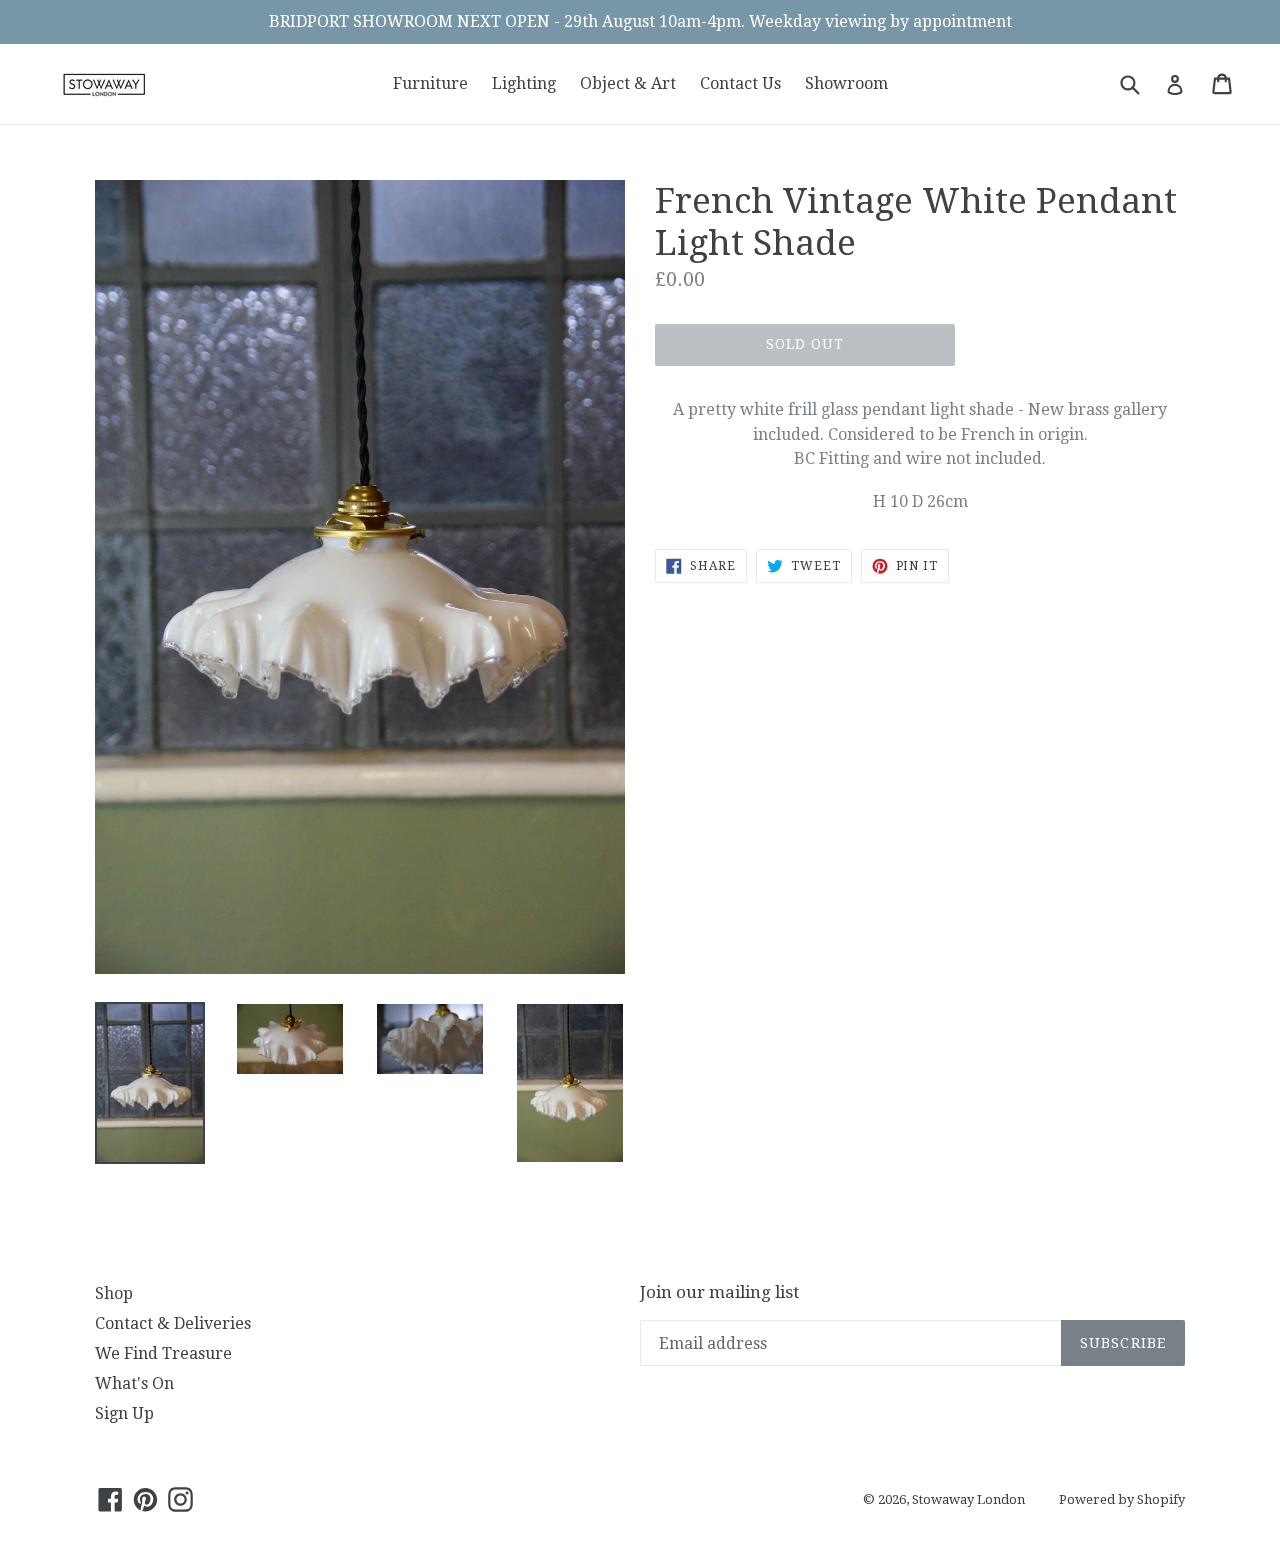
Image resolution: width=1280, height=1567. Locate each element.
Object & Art (628, 83)
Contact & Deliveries (173, 1323)
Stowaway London (968, 1499)
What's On (134, 1383)
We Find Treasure (163, 1353)
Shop (114, 1293)
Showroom (846, 83)
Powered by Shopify (1122, 1499)
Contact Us (740, 83)
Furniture (430, 83)
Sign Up (124, 1413)
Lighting (524, 83)
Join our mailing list (719, 1292)
